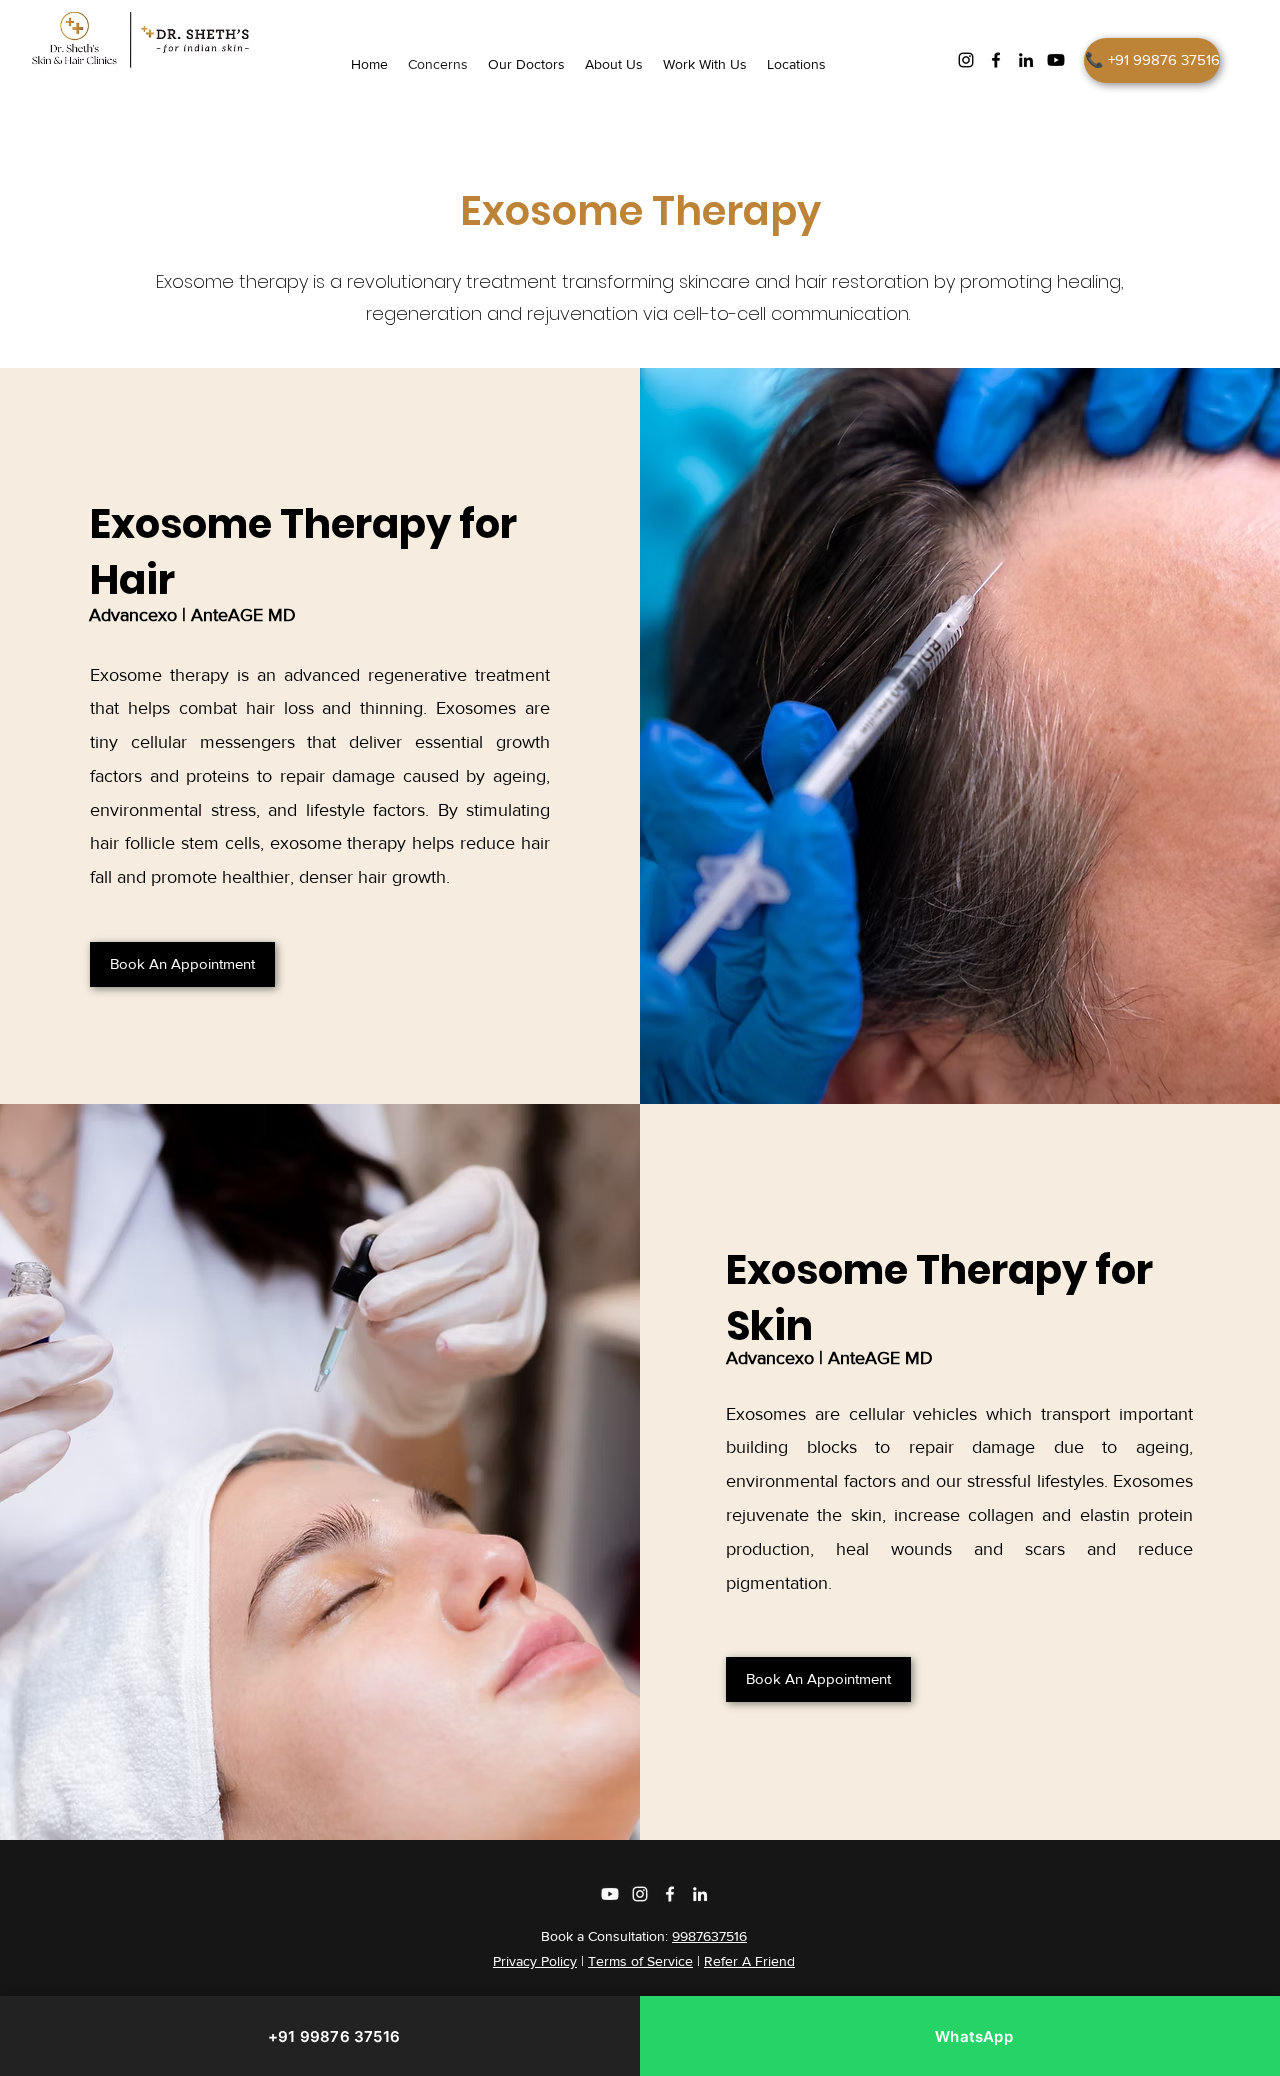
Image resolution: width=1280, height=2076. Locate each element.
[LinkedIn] (1026, 60)
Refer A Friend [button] (749, 1961)
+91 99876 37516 (334, 2036)
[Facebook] (996, 60)
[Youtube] (1056, 60)
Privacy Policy (535, 1961)
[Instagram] (966, 60)
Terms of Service (640, 1961)
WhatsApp (974, 2036)
